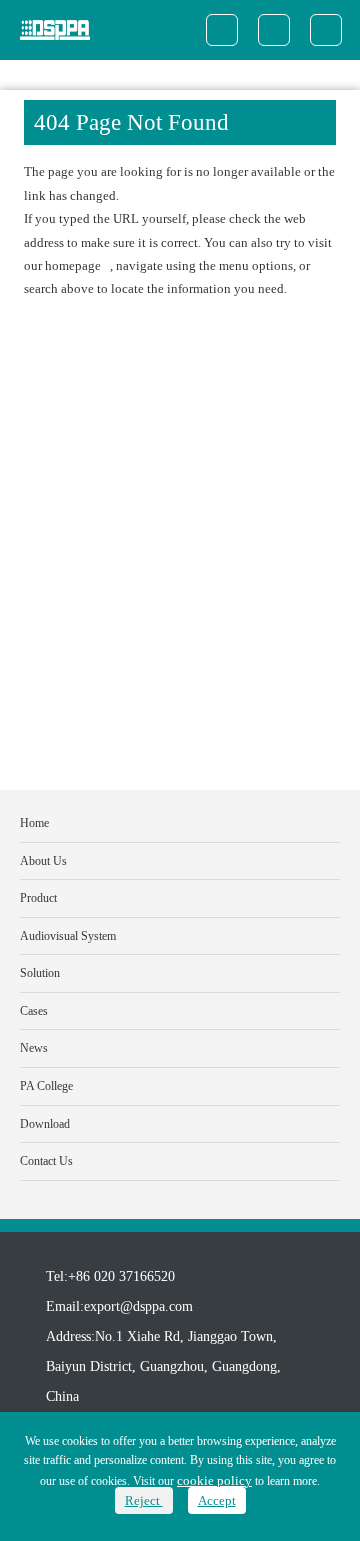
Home (34, 823)
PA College (46, 1086)
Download (45, 1124)
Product (38, 898)
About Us (43, 861)
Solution (40, 973)
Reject (144, 1500)
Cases (34, 1011)
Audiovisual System (68, 936)
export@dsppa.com (138, 1306)
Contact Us (46, 1161)
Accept (217, 1500)
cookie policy (214, 1480)
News (34, 1048)
